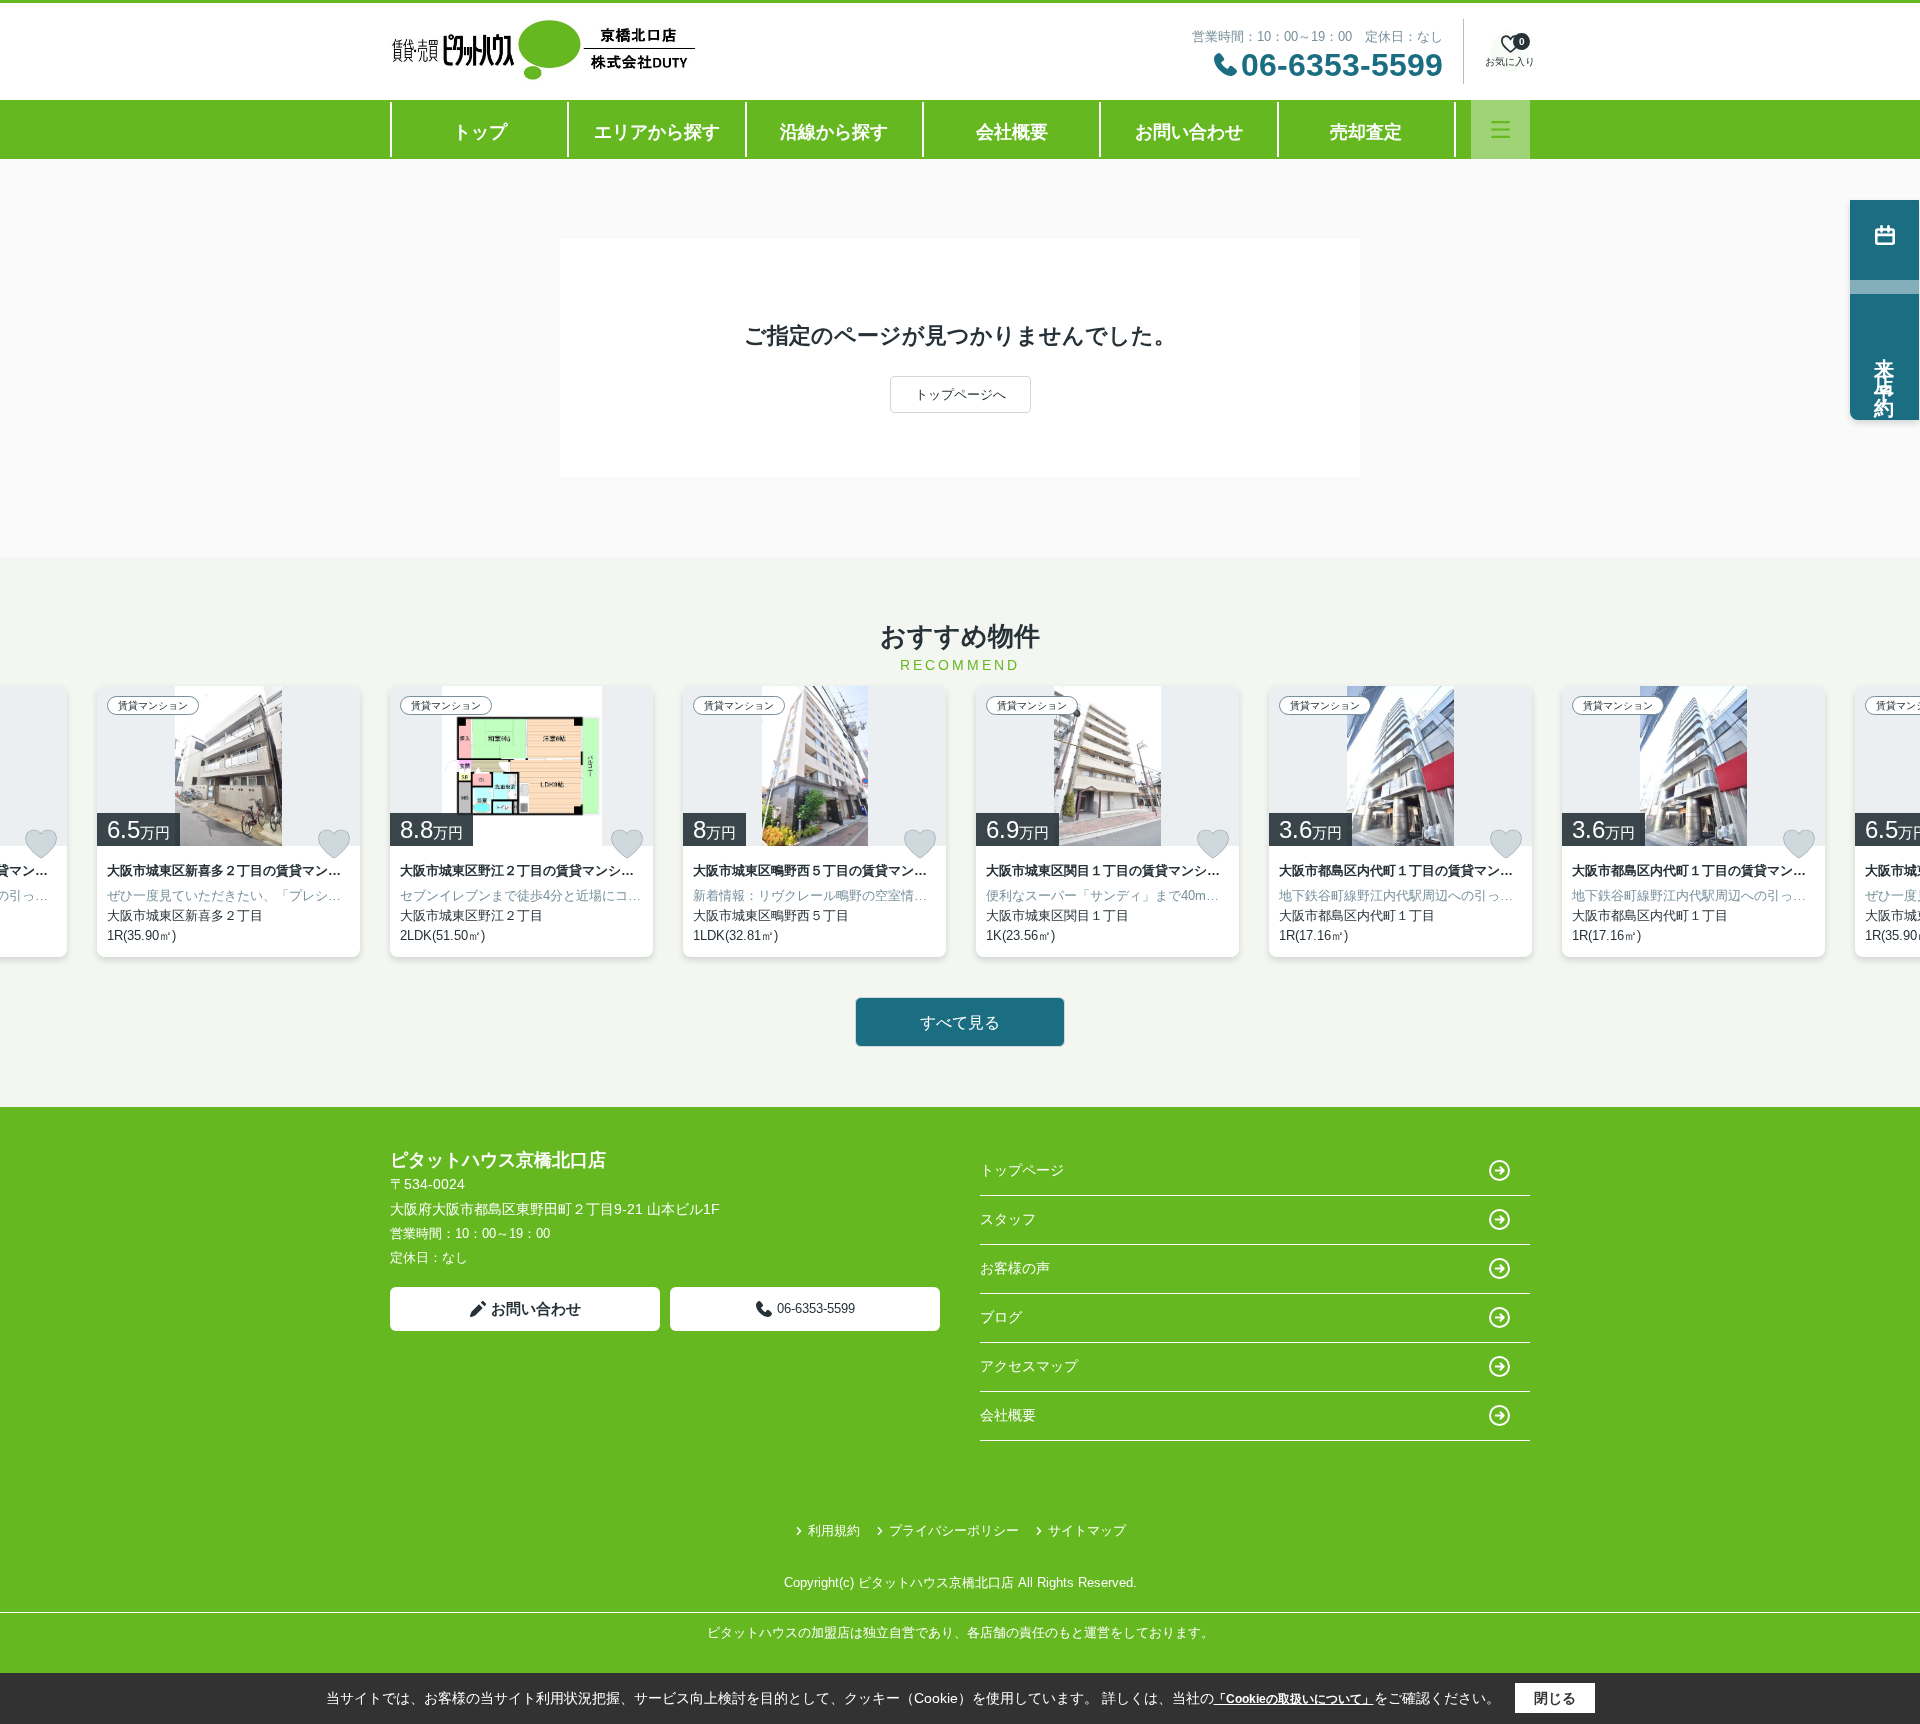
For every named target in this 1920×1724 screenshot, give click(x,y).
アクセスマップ (1029, 1366)
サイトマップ (1087, 1530)
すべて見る (960, 1022)
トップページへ (960, 394)
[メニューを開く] (1500, 129)
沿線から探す (834, 132)
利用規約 (834, 1530)
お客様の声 (1015, 1268)
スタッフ (1008, 1219)
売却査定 (1366, 132)
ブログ (1001, 1317)
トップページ (1022, 1170)
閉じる (1555, 1698)
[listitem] (521, 821)
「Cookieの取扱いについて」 (1294, 1699)
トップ (480, 132)
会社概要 (1012, 132)
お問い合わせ (1189, 132)
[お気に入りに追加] (41, 844)
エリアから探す (657, 132)
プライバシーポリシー (954, 1530)
